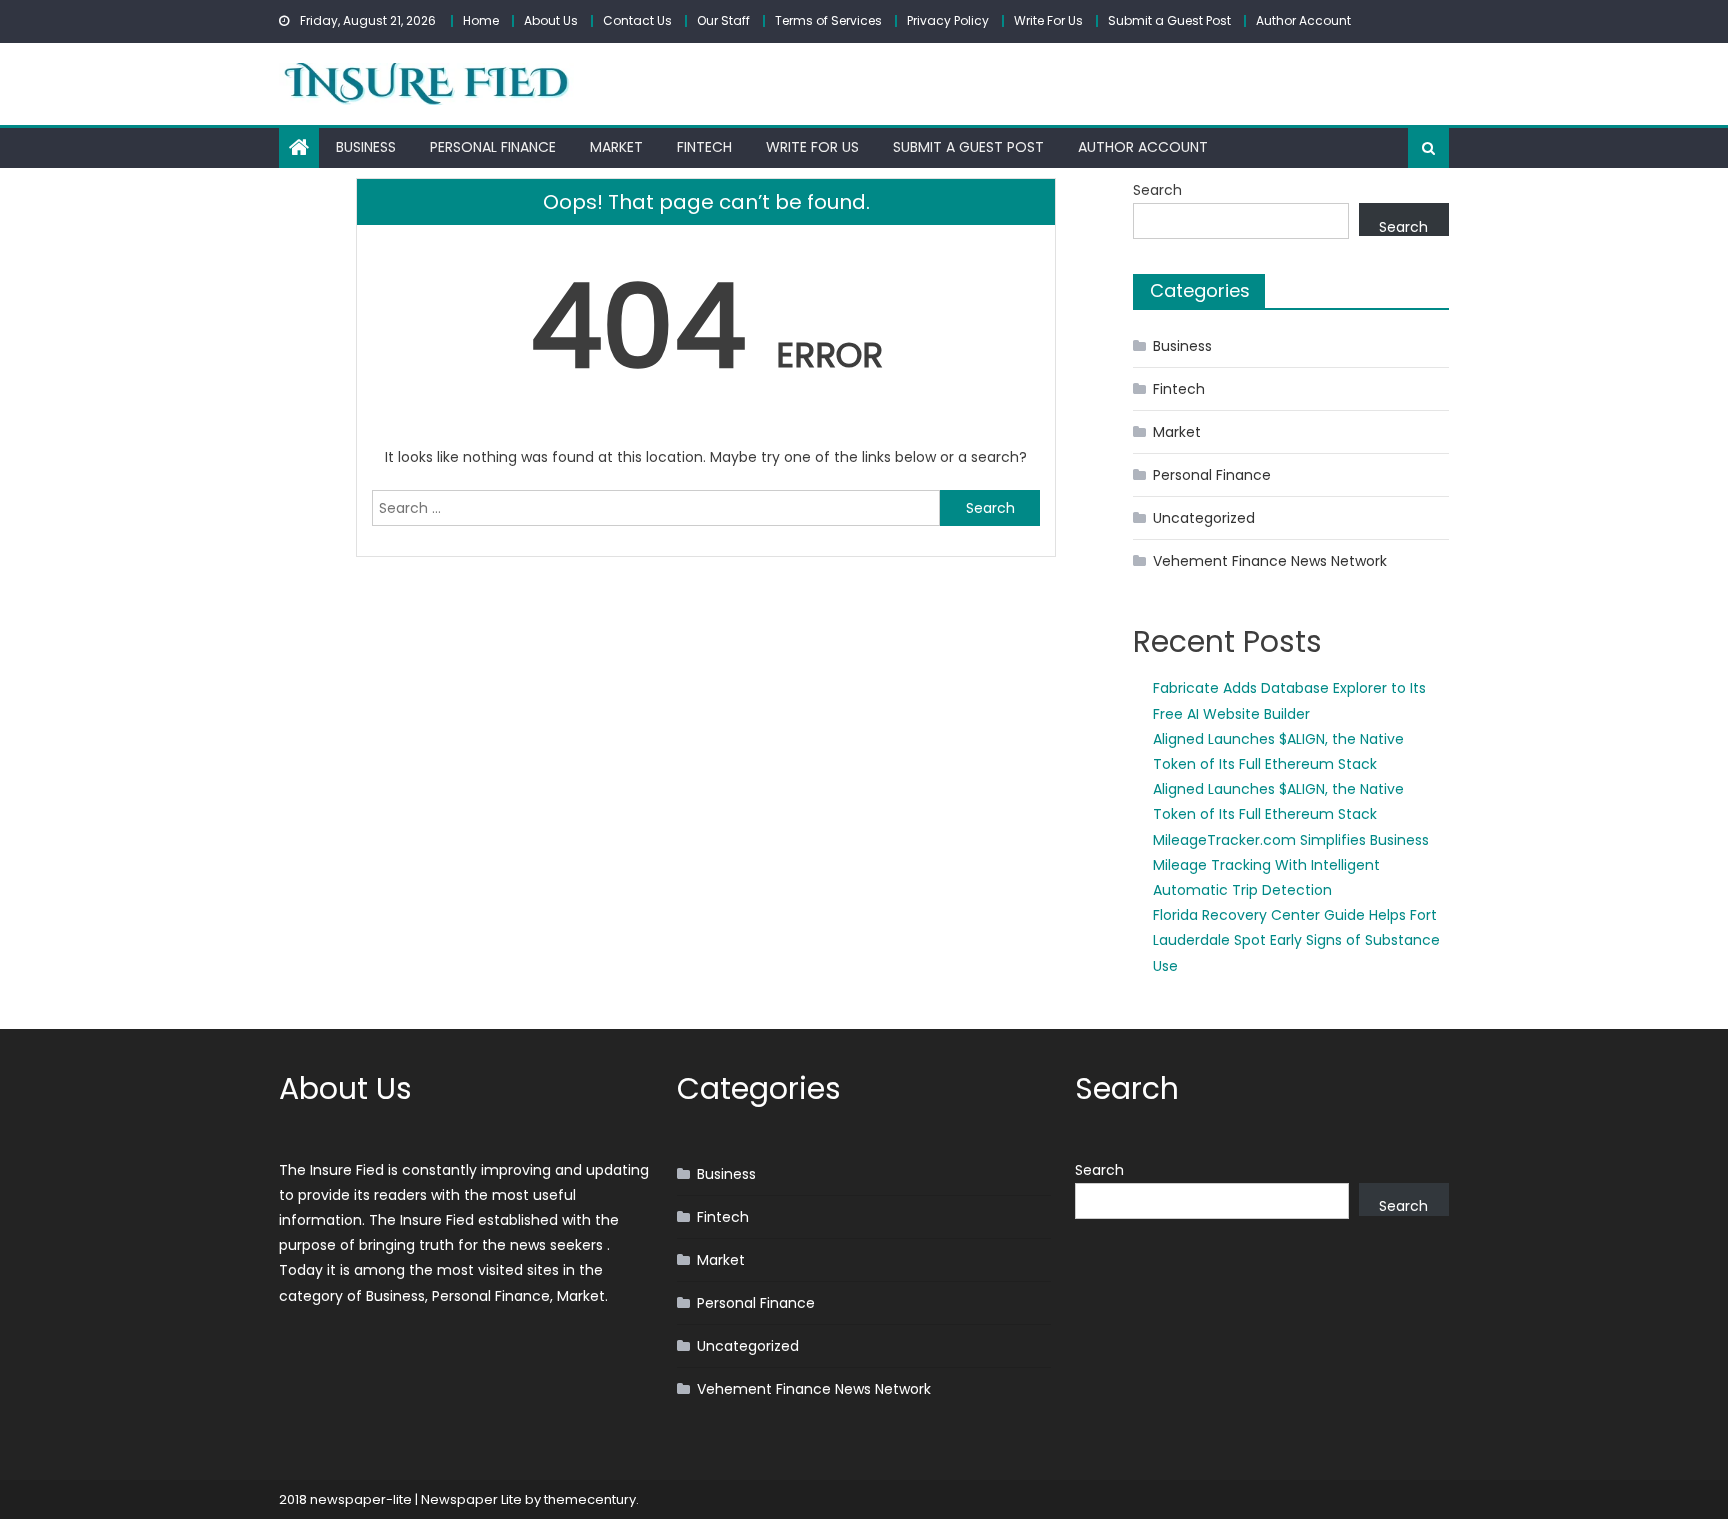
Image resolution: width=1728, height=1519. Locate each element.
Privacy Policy (948, 20)
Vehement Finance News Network (1270, 561)
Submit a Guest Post (1169, 20)
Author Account (1303, 20)
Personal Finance (493, 147)
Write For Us (1048, 20)
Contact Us (637, 20)
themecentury (590, 1499)
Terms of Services (828, 20)
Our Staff (723, 20)
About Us (551, 20)
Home (481, 20)
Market (616, 147)
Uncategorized (1204, 518)
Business (366, 147)
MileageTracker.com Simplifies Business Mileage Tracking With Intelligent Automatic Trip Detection (1291, 865)
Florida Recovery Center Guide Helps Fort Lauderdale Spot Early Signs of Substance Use (1296, 940)
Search (1157, 190)
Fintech (704, 147)
